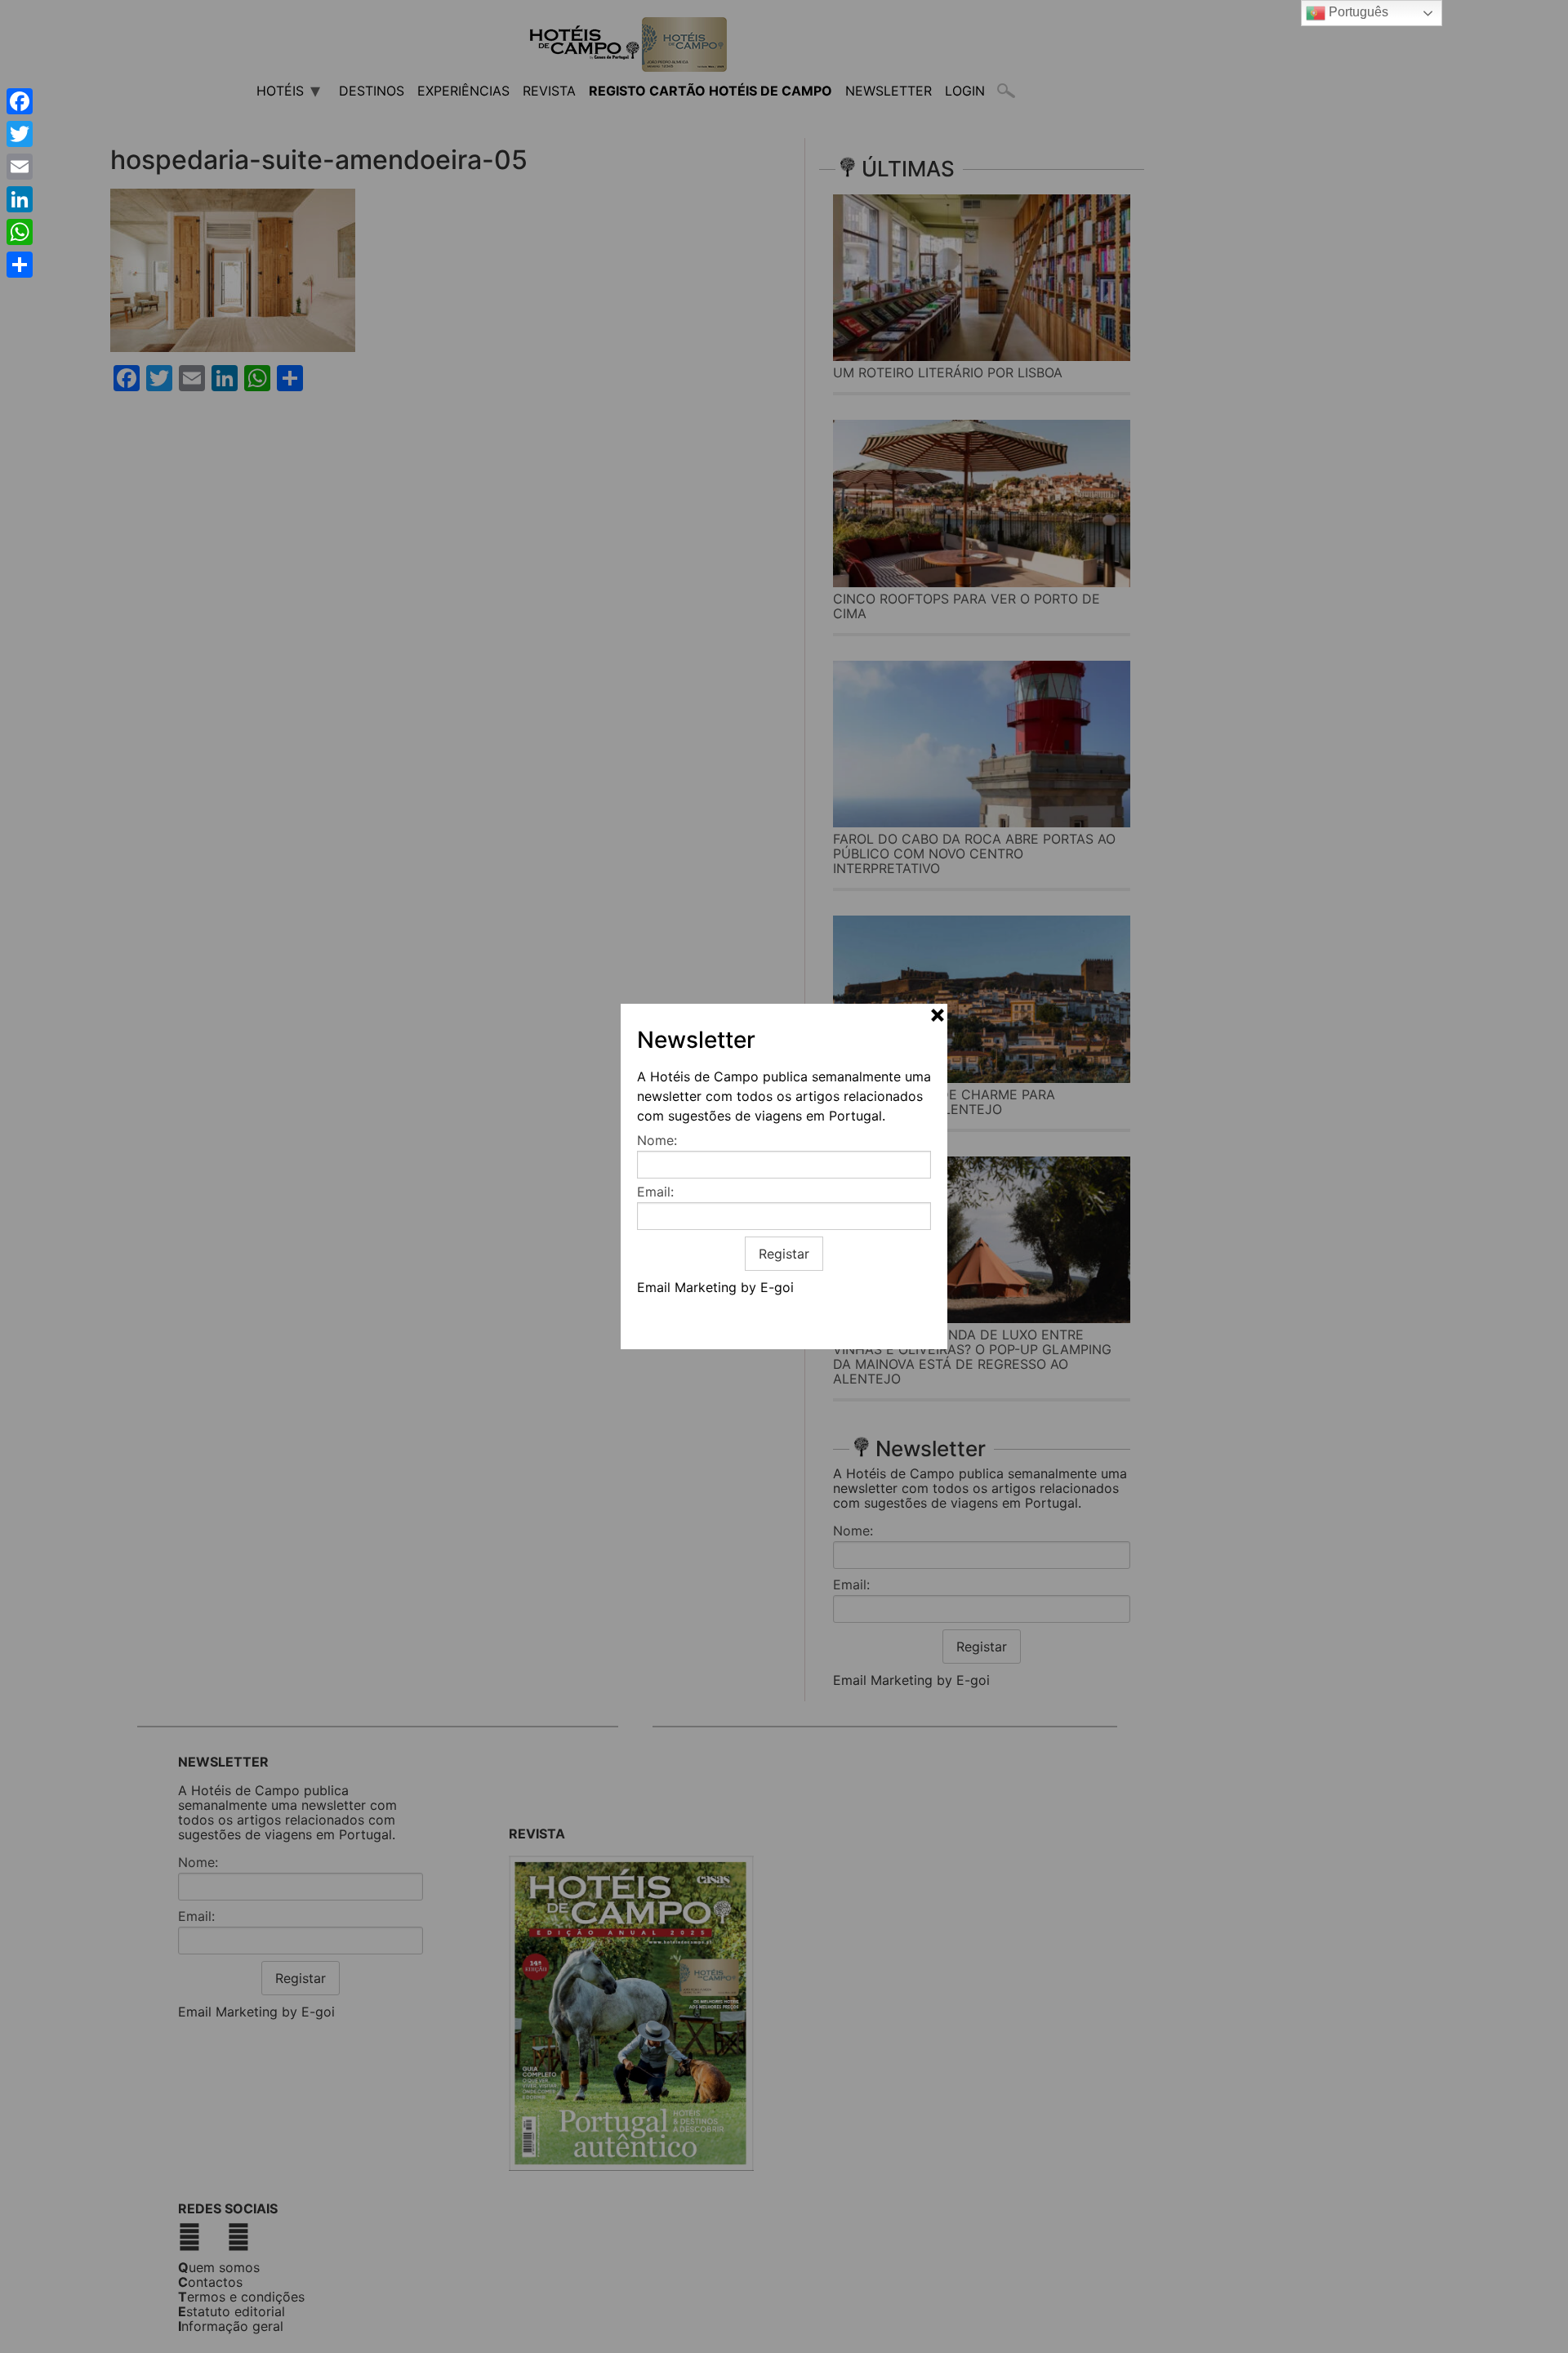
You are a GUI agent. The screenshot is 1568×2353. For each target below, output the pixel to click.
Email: (655, 1192)
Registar (784, 1254)
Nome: (657, 1140)
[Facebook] (20, 101)
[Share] (20, 265)
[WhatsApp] (20, 232)
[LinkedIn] (20, 199)
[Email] (20, 167)
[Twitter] (20, 134)
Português (1357, 12)
